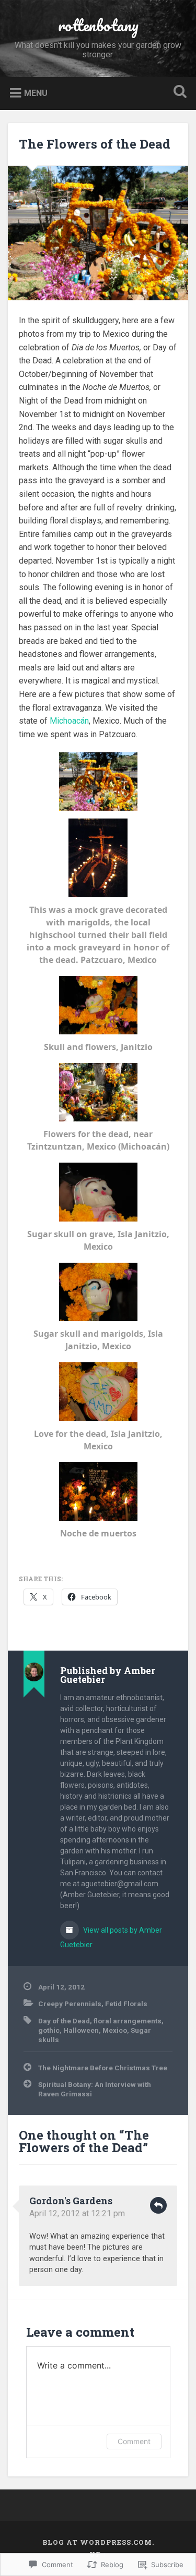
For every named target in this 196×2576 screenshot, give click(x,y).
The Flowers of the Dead (95, 144)
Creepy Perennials (70, 2004)
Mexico (115, 2030)
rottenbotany (98, 25)
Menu (36, 93)
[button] (98, 782)
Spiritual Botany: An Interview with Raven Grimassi (95, 2089)
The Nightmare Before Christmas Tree (103, 2068)
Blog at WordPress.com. (98, 2542)
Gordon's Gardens (71, 2201)
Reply (158, 2205)
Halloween (81, 2030)
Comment (134, 2441)
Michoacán (69, 721)
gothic (49, 2030)
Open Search (178, 93)
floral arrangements (128, 2021)
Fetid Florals (126, 2004)
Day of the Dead (64, 2021)
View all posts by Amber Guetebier (111, 1937)
